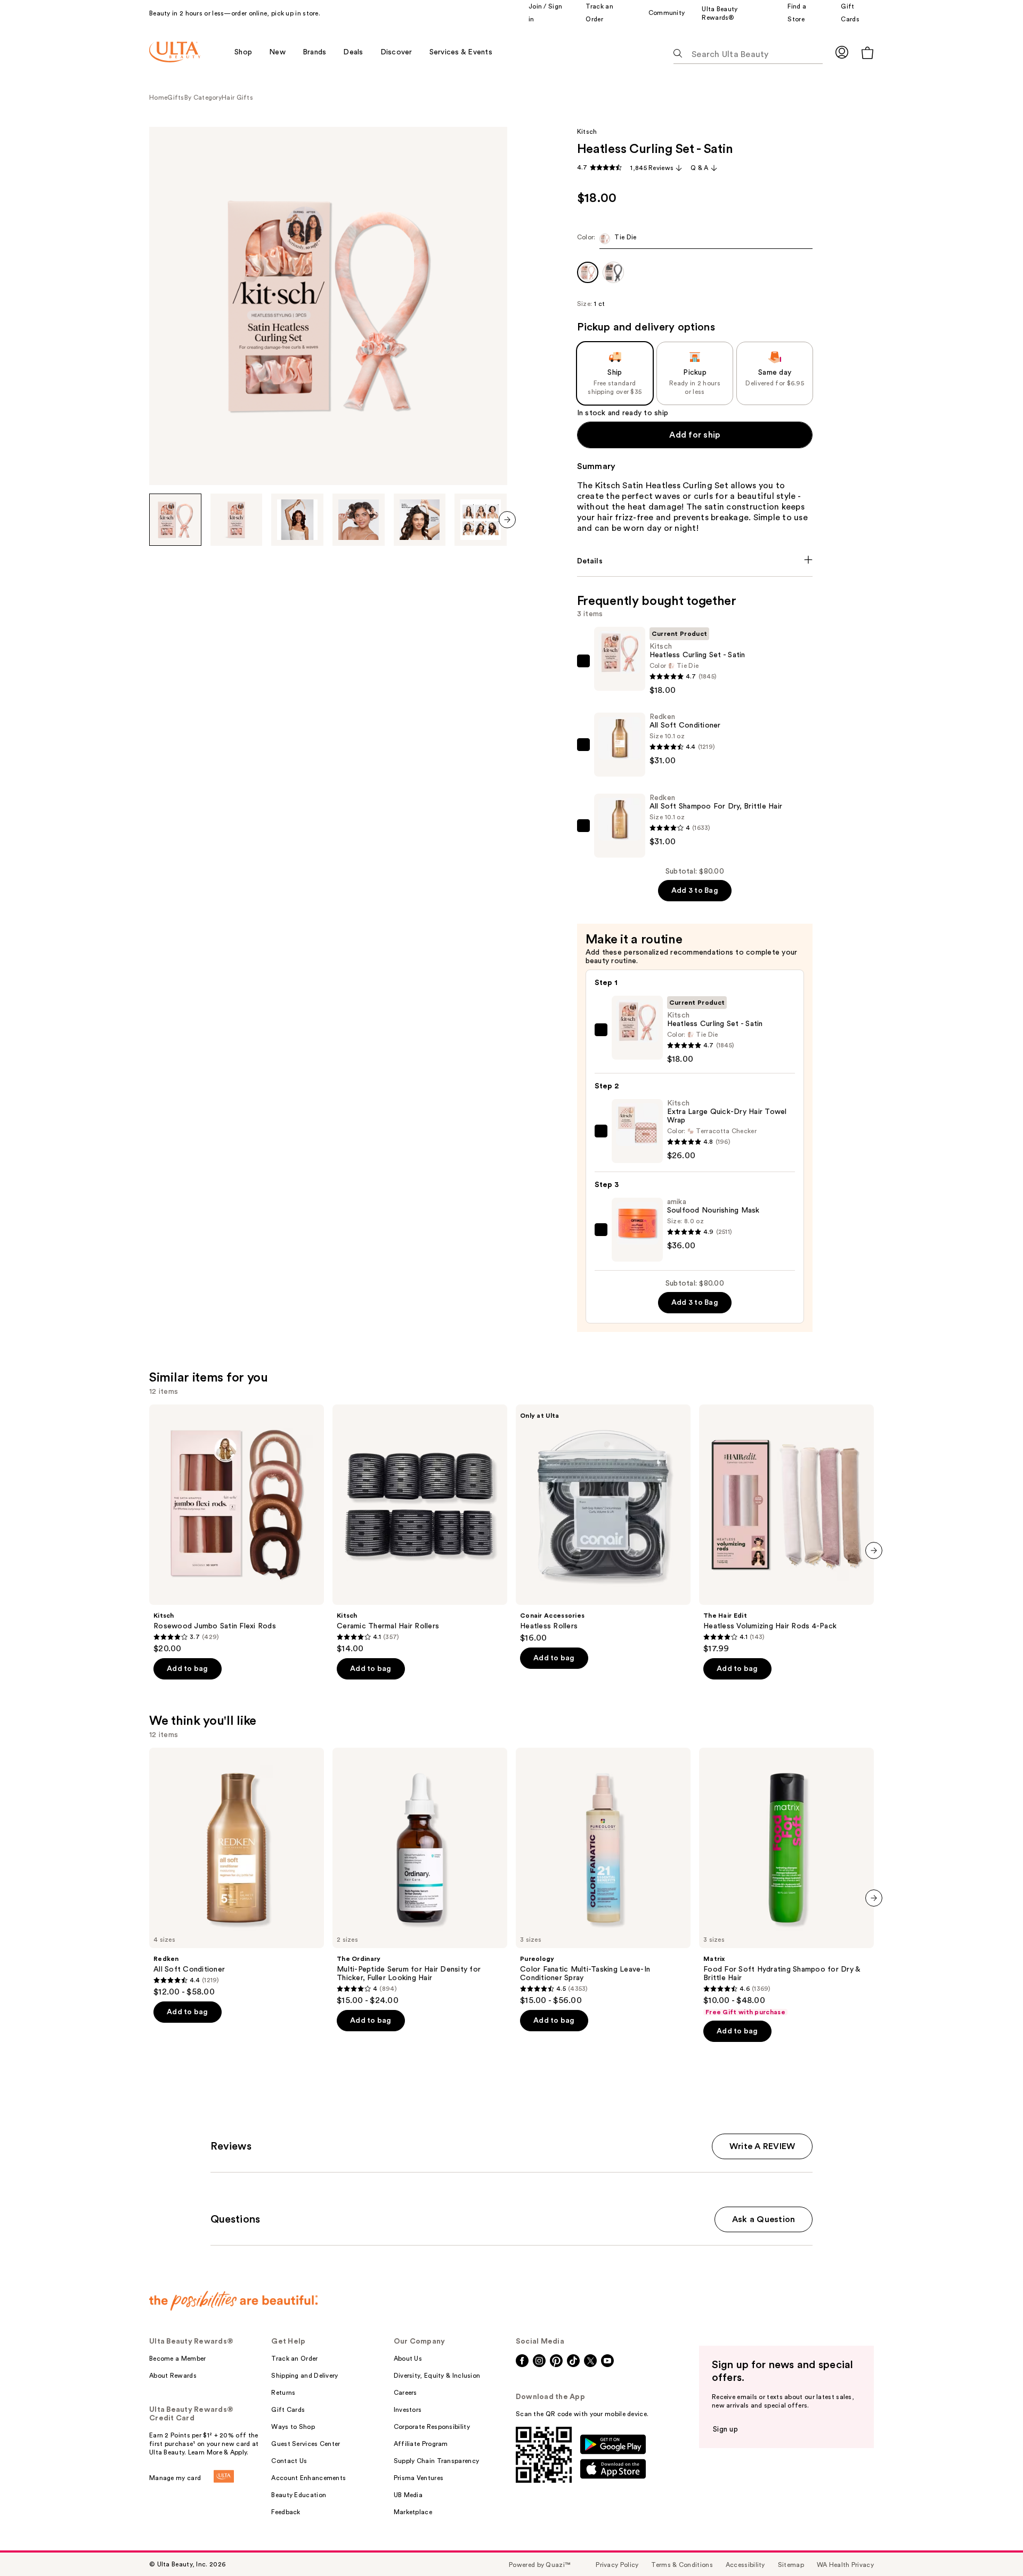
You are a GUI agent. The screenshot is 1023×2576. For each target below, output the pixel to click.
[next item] (507, 520)
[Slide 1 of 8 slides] (175, 520)
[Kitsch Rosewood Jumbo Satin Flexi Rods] (237, 1529)
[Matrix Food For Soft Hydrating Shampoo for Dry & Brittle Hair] (786, 1882)
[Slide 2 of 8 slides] (237, 520)
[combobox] (695, 241)
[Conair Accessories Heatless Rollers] (603, 1524)
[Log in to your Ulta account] (842, 52)
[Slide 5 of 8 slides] (420, 520)
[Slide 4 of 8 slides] (359, 520)
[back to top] (991, 2544)
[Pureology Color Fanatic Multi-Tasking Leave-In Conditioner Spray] (603, 1877)
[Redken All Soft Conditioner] (237, 1872)
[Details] (695, 561)
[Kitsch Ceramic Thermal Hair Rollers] (420, 1529)
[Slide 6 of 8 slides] (481, 520)
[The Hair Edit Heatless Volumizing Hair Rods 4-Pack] (786, 1529)
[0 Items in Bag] (867, 53)
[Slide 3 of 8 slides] (297, 520)
